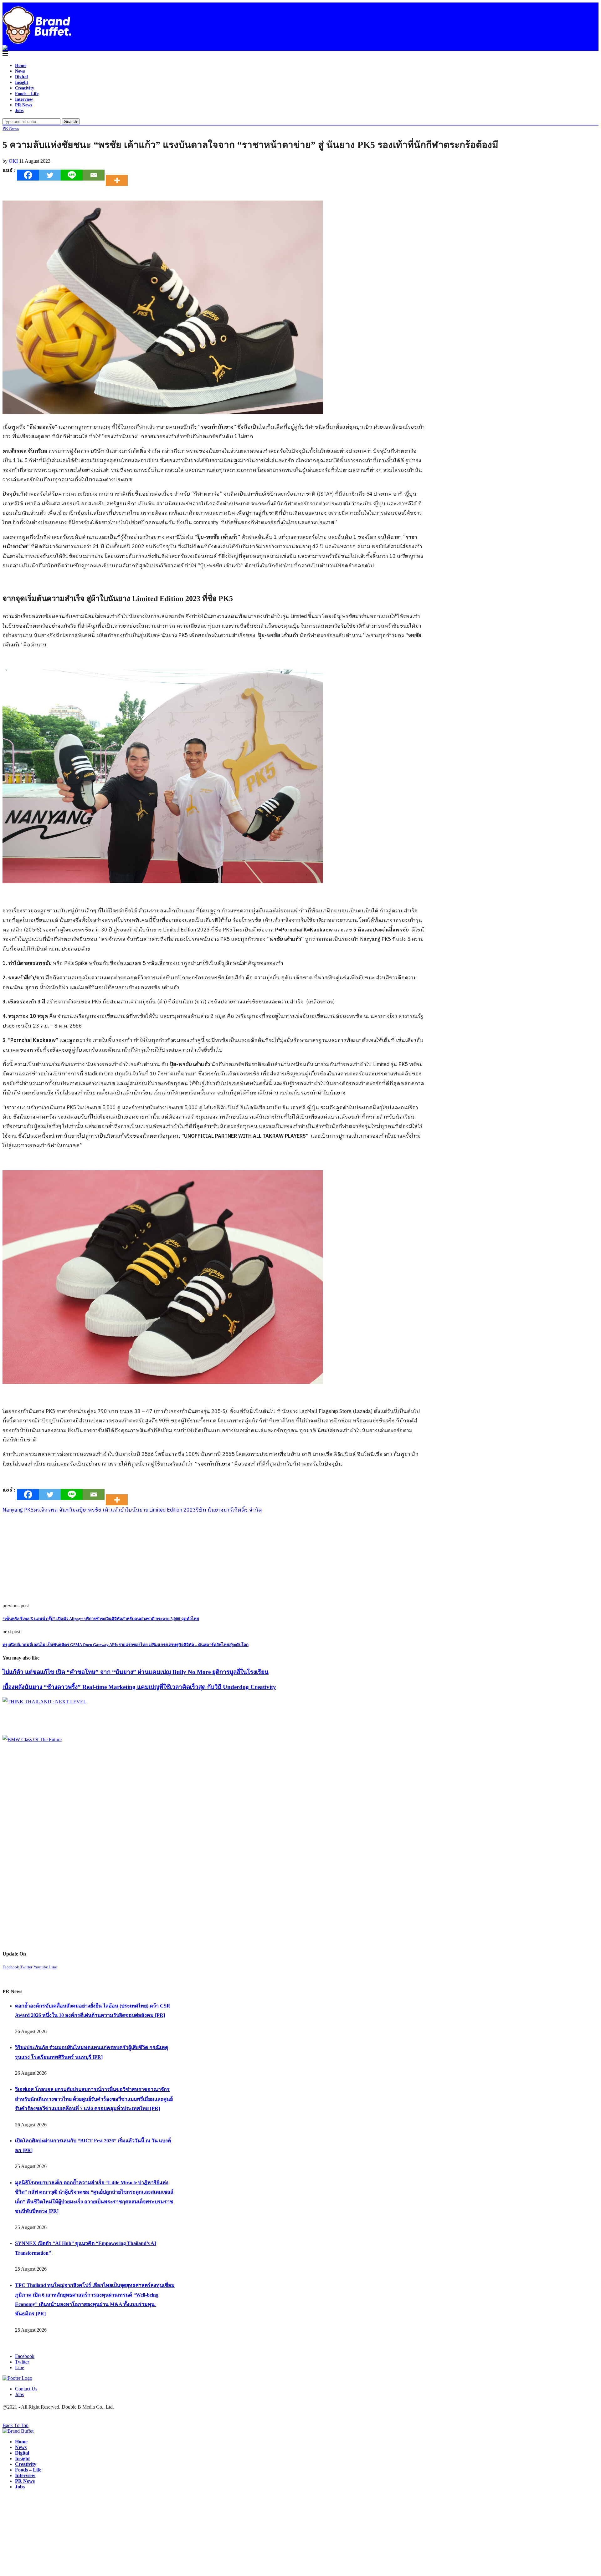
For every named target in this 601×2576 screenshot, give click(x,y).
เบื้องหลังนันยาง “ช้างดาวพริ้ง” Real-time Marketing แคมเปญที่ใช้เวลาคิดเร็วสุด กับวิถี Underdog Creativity (139, 1687)
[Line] (72, 175)
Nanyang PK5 (18, 1510)
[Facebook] (28, 175)
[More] (119, 175)
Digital (21, 77)
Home (21, 66)
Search (71, 122)
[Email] (94, 175)
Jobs (19, 111)
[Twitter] (50, 175)
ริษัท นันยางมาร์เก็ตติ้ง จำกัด (229, 1510)
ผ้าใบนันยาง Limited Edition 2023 (158, 1510)
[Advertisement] (190, 1559)
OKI (13, 161)
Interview (24, 99)
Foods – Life (27, 94)
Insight (22, 82)
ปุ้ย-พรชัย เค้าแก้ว (100, 1510)
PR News (23, 105)
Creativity (25, 88)
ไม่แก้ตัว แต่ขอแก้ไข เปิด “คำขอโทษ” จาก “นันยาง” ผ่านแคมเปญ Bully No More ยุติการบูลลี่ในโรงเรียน (136, 1672)
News (20, 71)
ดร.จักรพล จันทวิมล (56, 1510)
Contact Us (26, 2389)
